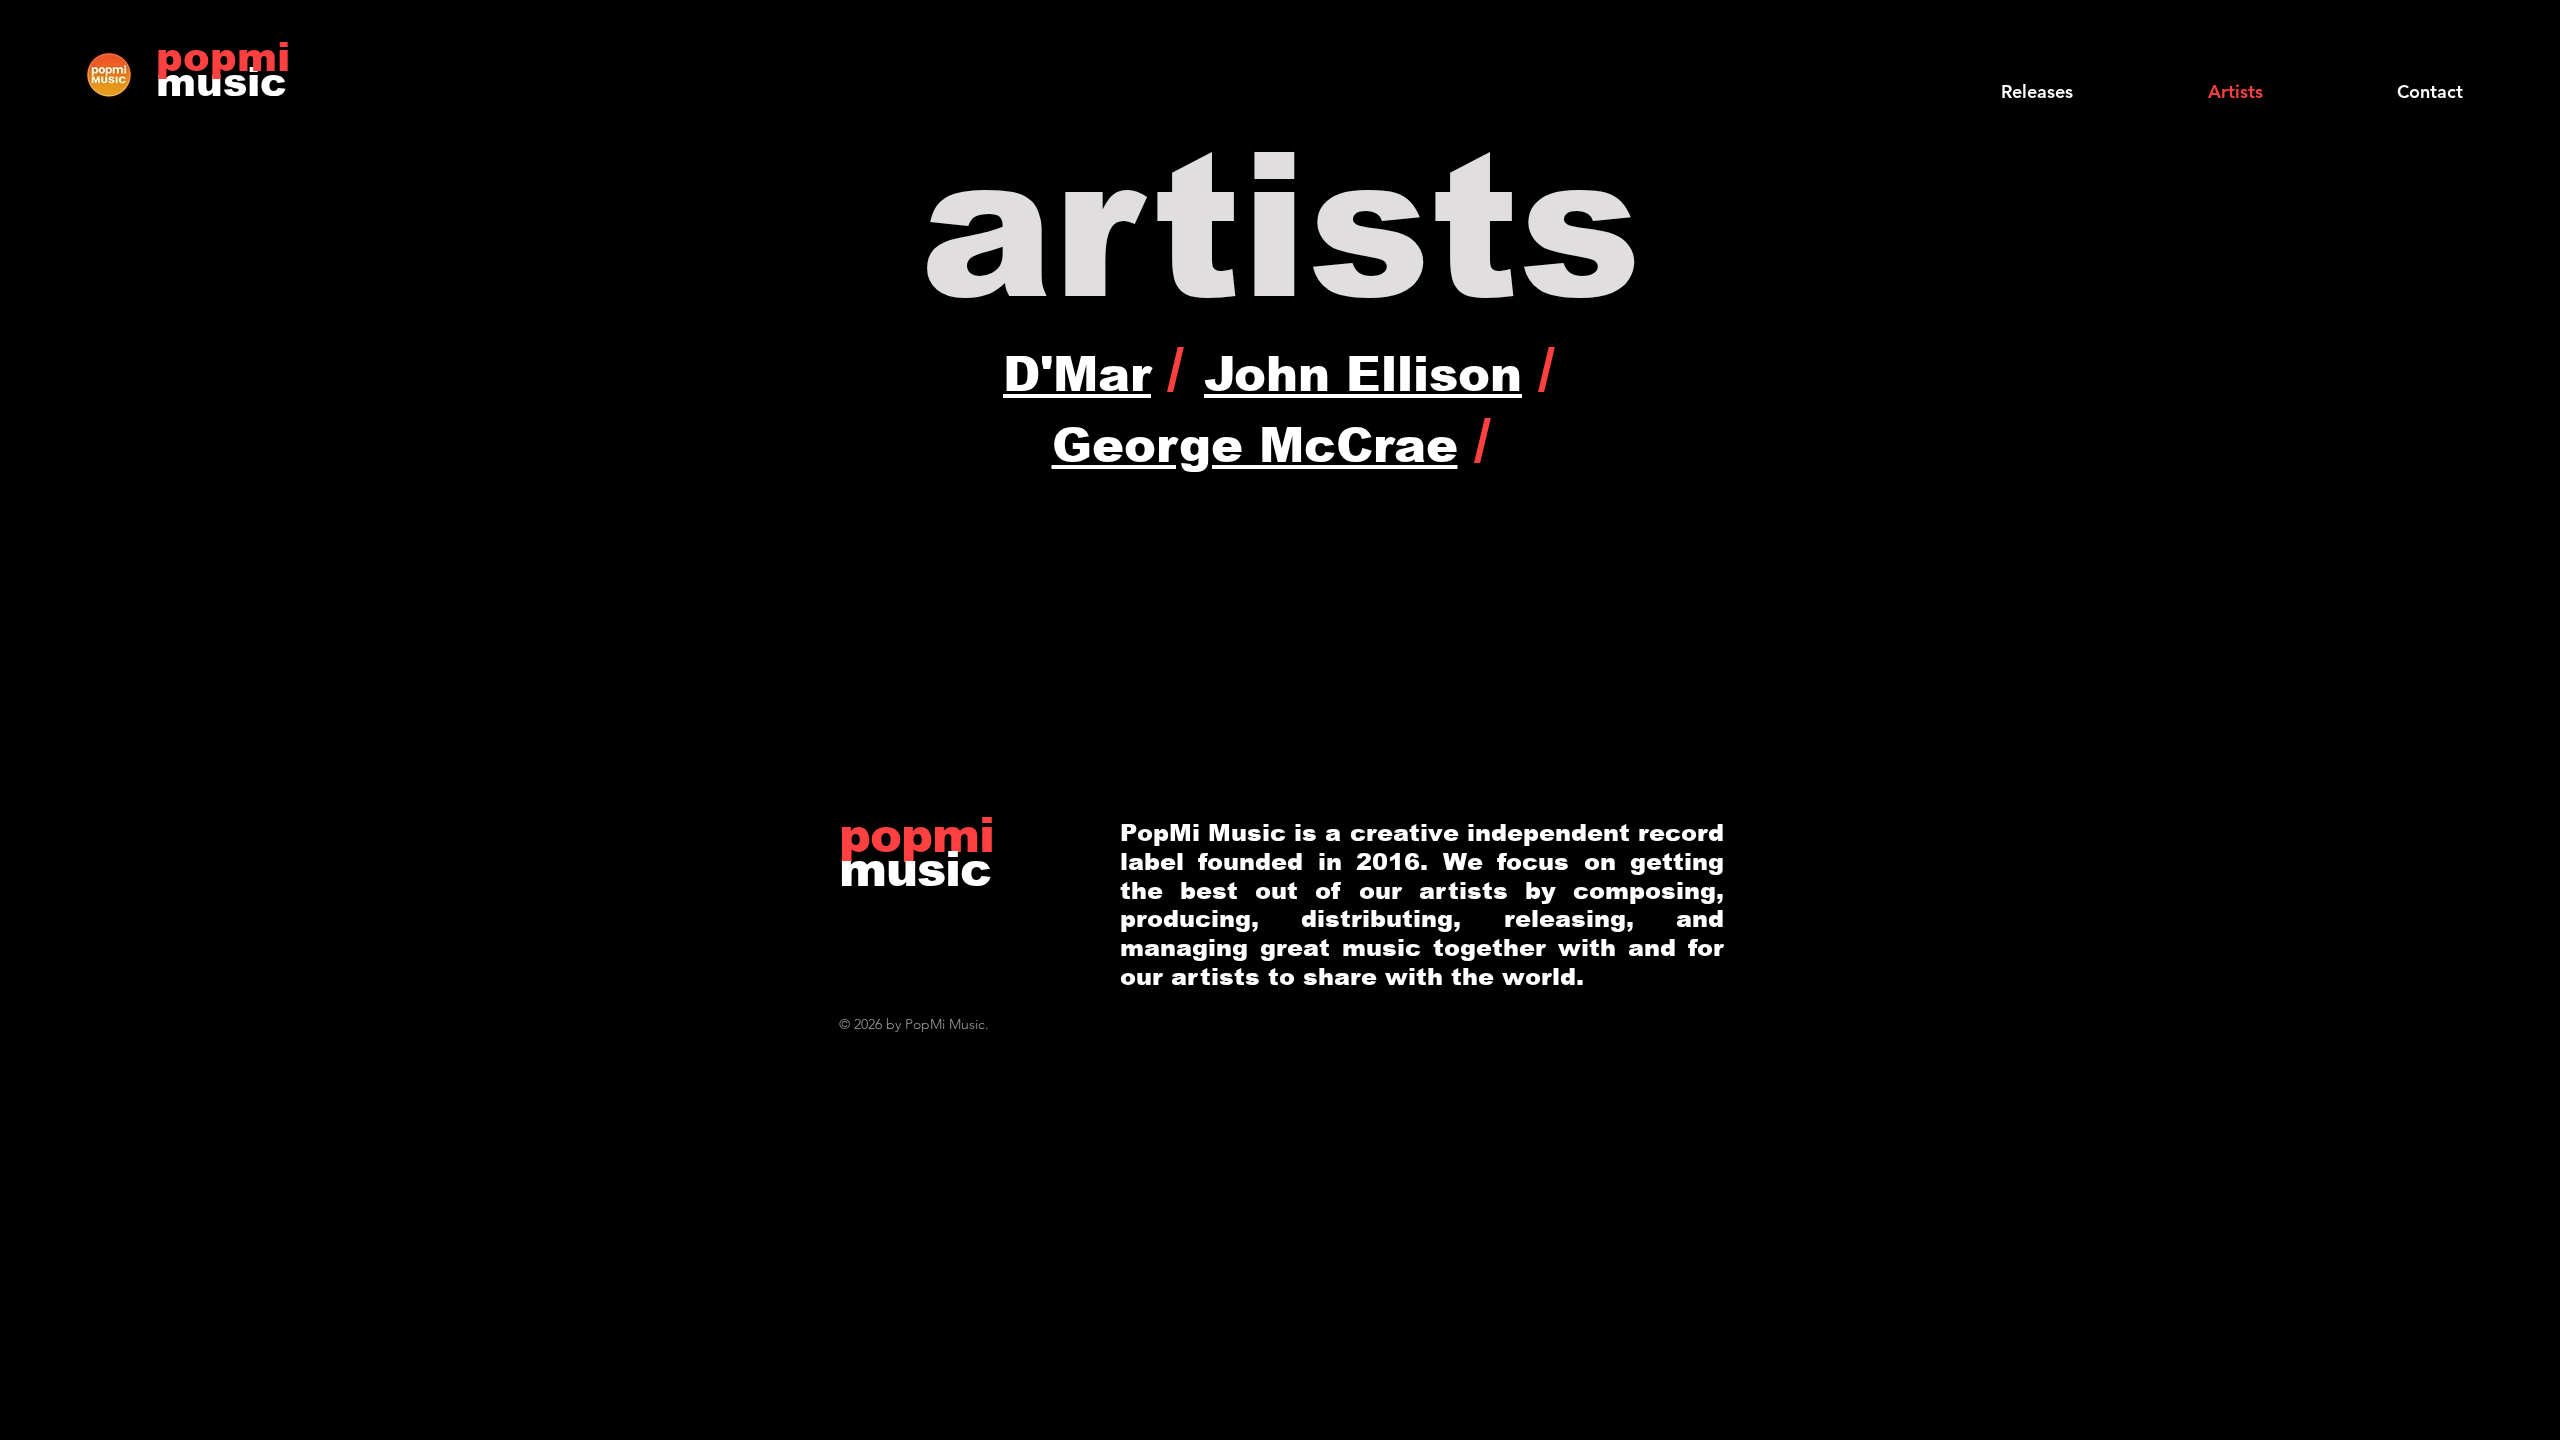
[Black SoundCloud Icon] (2351, 53)
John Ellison (1363, 374)
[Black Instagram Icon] (2479, 53)
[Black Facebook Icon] (2383, 53)
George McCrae (1255, 445)
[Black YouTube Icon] (2447, 53)
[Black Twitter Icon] (2415, 53)
